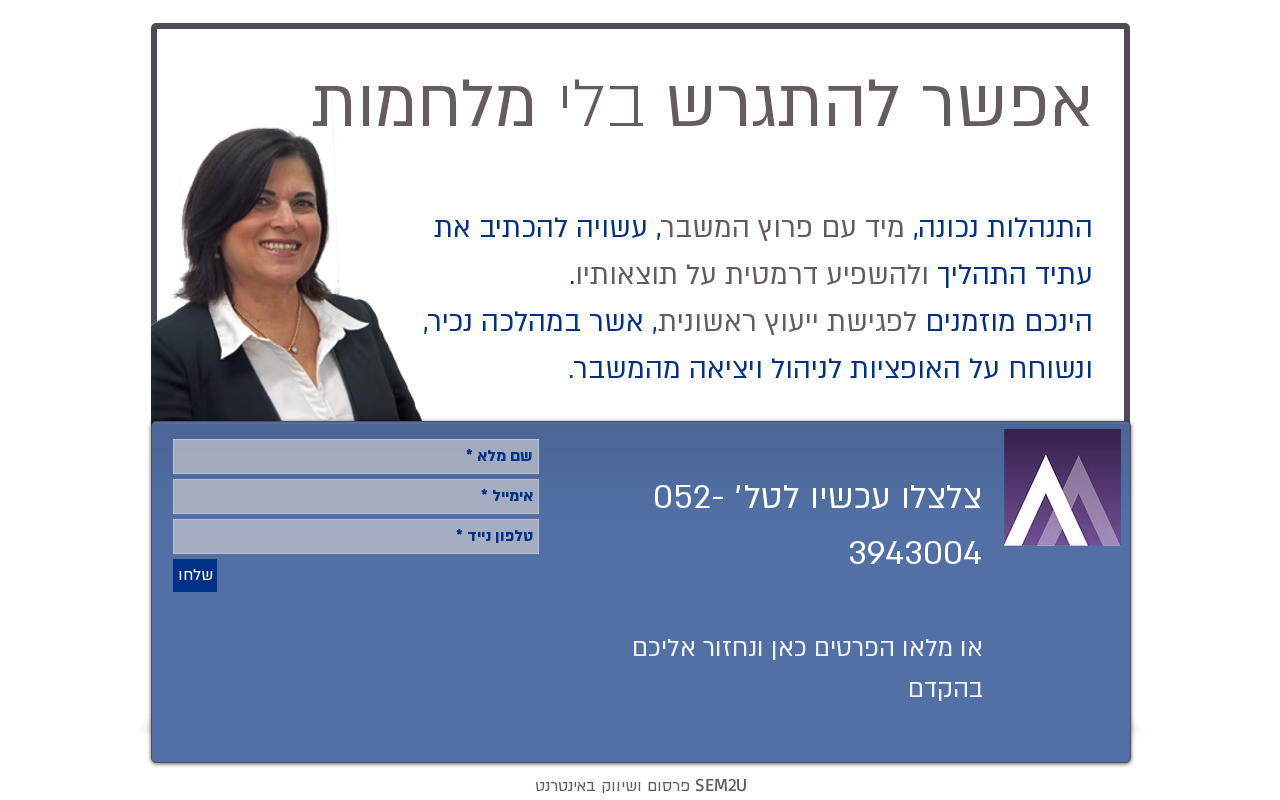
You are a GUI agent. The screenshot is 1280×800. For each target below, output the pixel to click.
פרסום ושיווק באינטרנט (641, 786)
